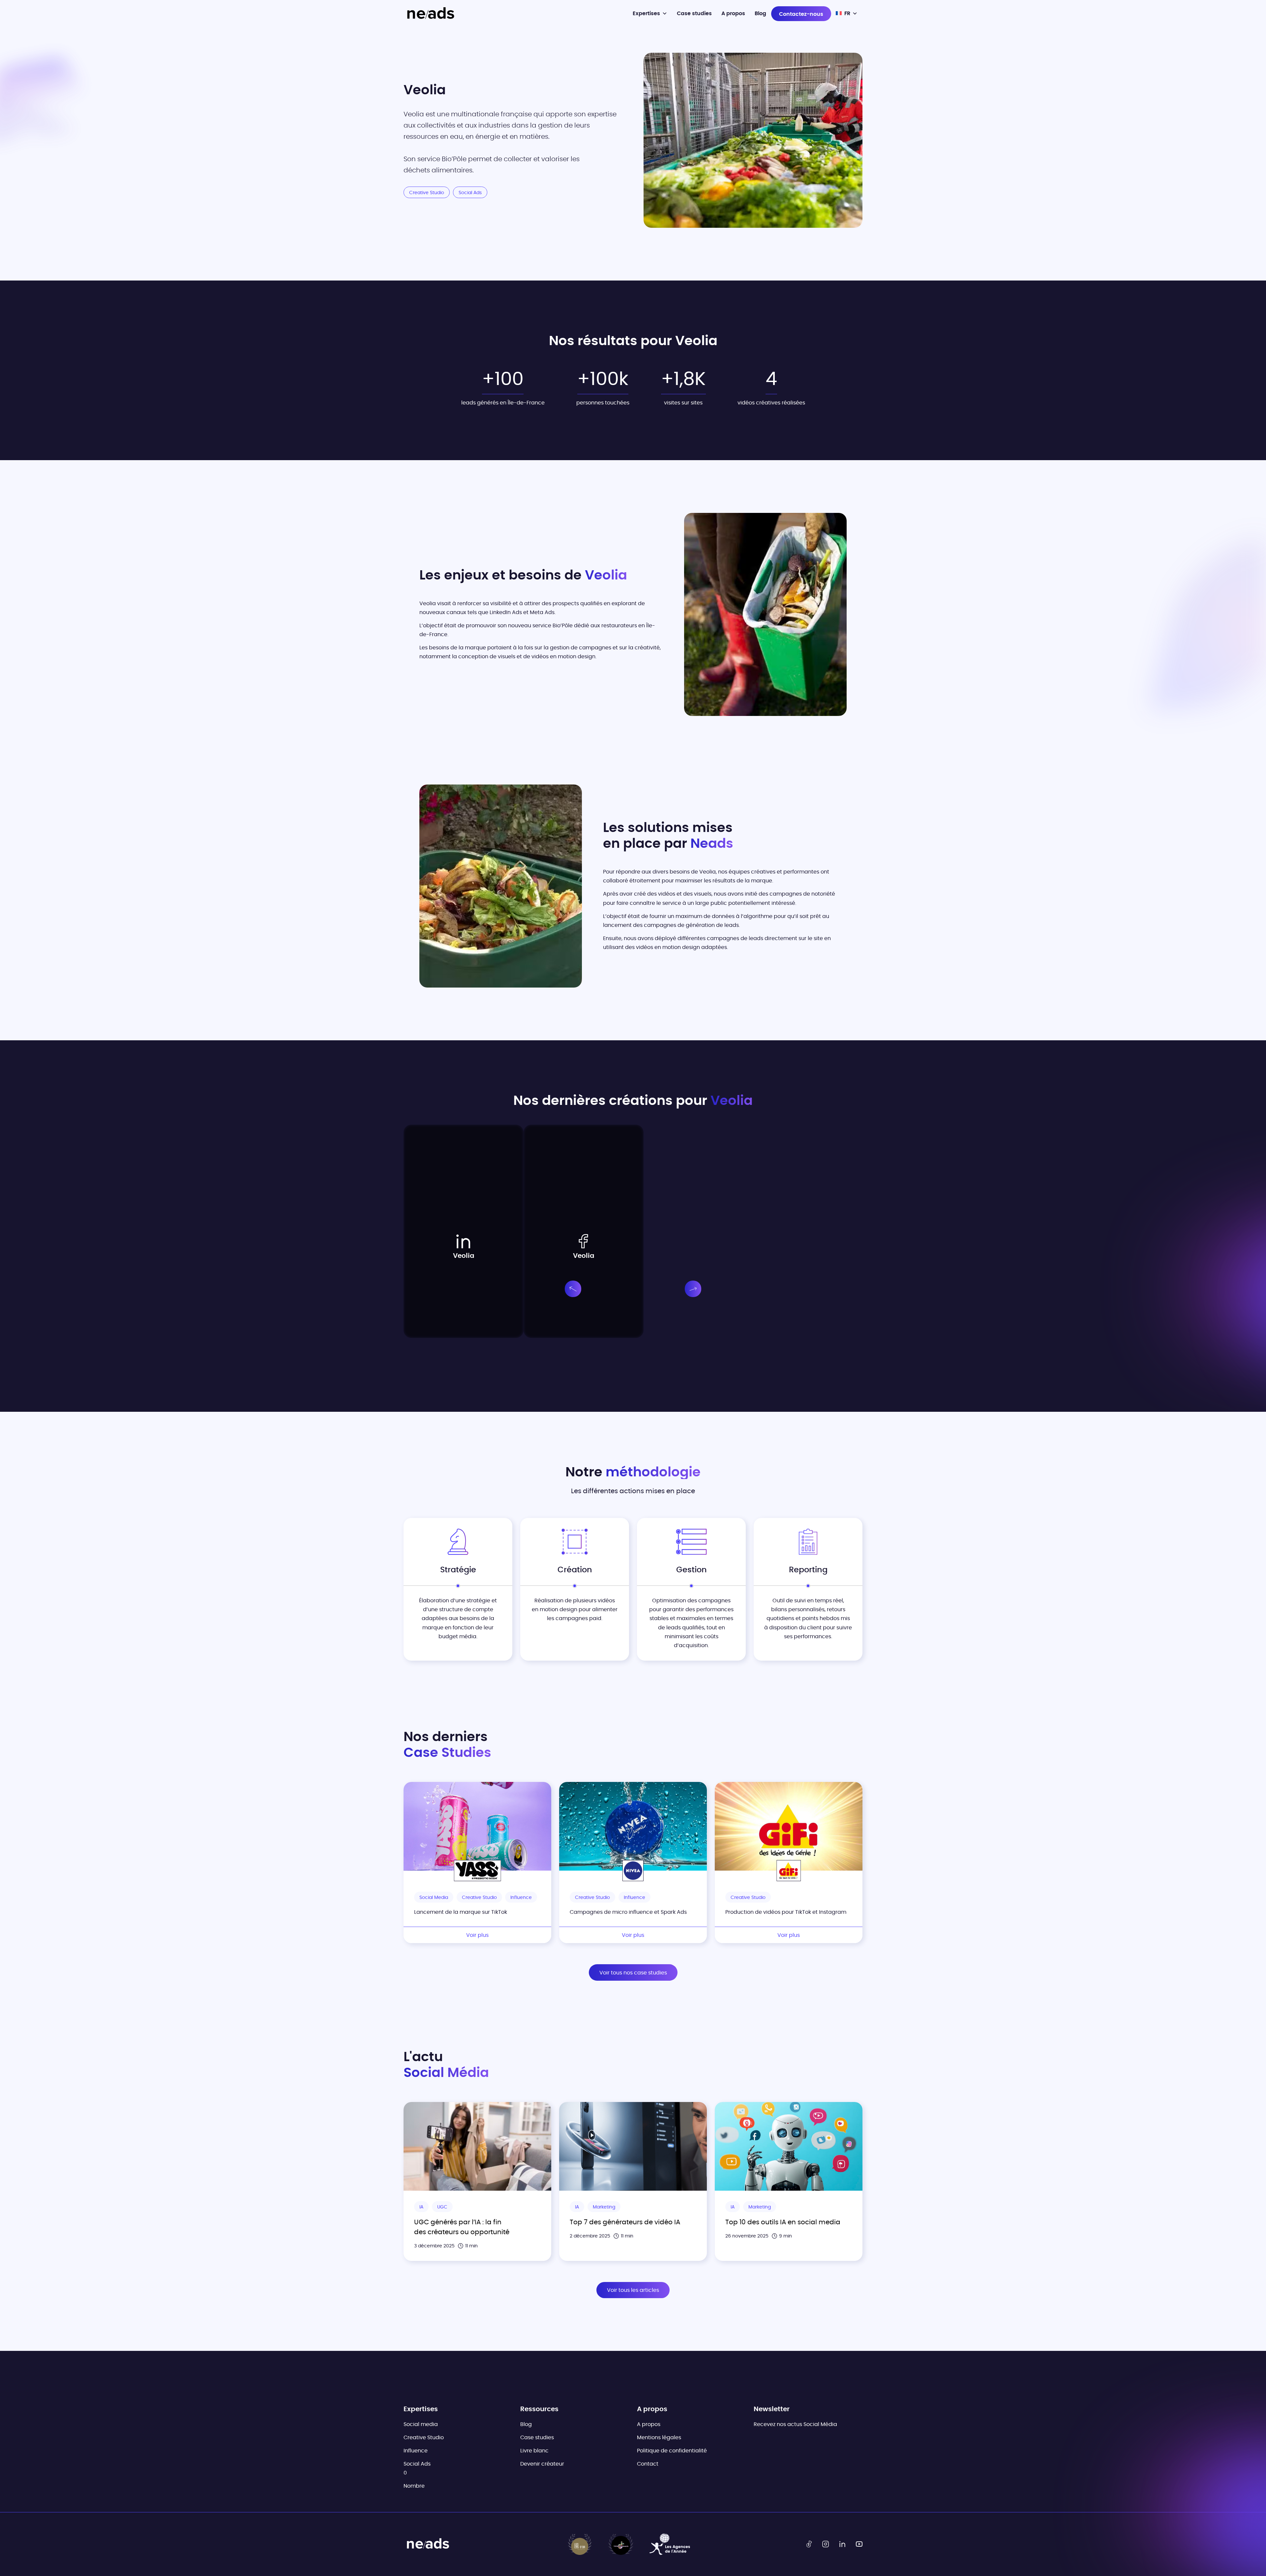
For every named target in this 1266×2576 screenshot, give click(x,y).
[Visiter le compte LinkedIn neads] (842, 2544)
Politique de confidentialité (672, 2451)
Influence (416, 2451)
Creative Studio (424, 2438)
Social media (421, 2424)
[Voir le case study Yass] (477, 1826)
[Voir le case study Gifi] (789, 1826)
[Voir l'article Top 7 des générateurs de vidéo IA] (633, 2146)
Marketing (604, 2207)
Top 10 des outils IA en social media (783, 2222)
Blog (760, 14)
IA (421, 2207)
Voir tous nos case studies (633, 1973)
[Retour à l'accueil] (430, 14)
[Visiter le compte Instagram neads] (826, 2544)
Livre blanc (534, 2451)
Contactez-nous (801, 14)
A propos (733, 14)
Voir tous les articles (633, 2290)
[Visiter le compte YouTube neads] (859, 2544)
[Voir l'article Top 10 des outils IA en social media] (789, 2146)
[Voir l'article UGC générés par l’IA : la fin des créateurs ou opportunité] (477, 2146)
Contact (648, 2464)
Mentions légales (659, 2438)
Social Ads (417, 2464)
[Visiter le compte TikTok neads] (809, 2544)
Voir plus (477, 1935)
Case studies (694, 14)
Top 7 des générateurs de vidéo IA (625, 2222)
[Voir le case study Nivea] (633, 1826)
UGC (442, 2207)
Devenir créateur (542, 2464)
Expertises (646, 14)
